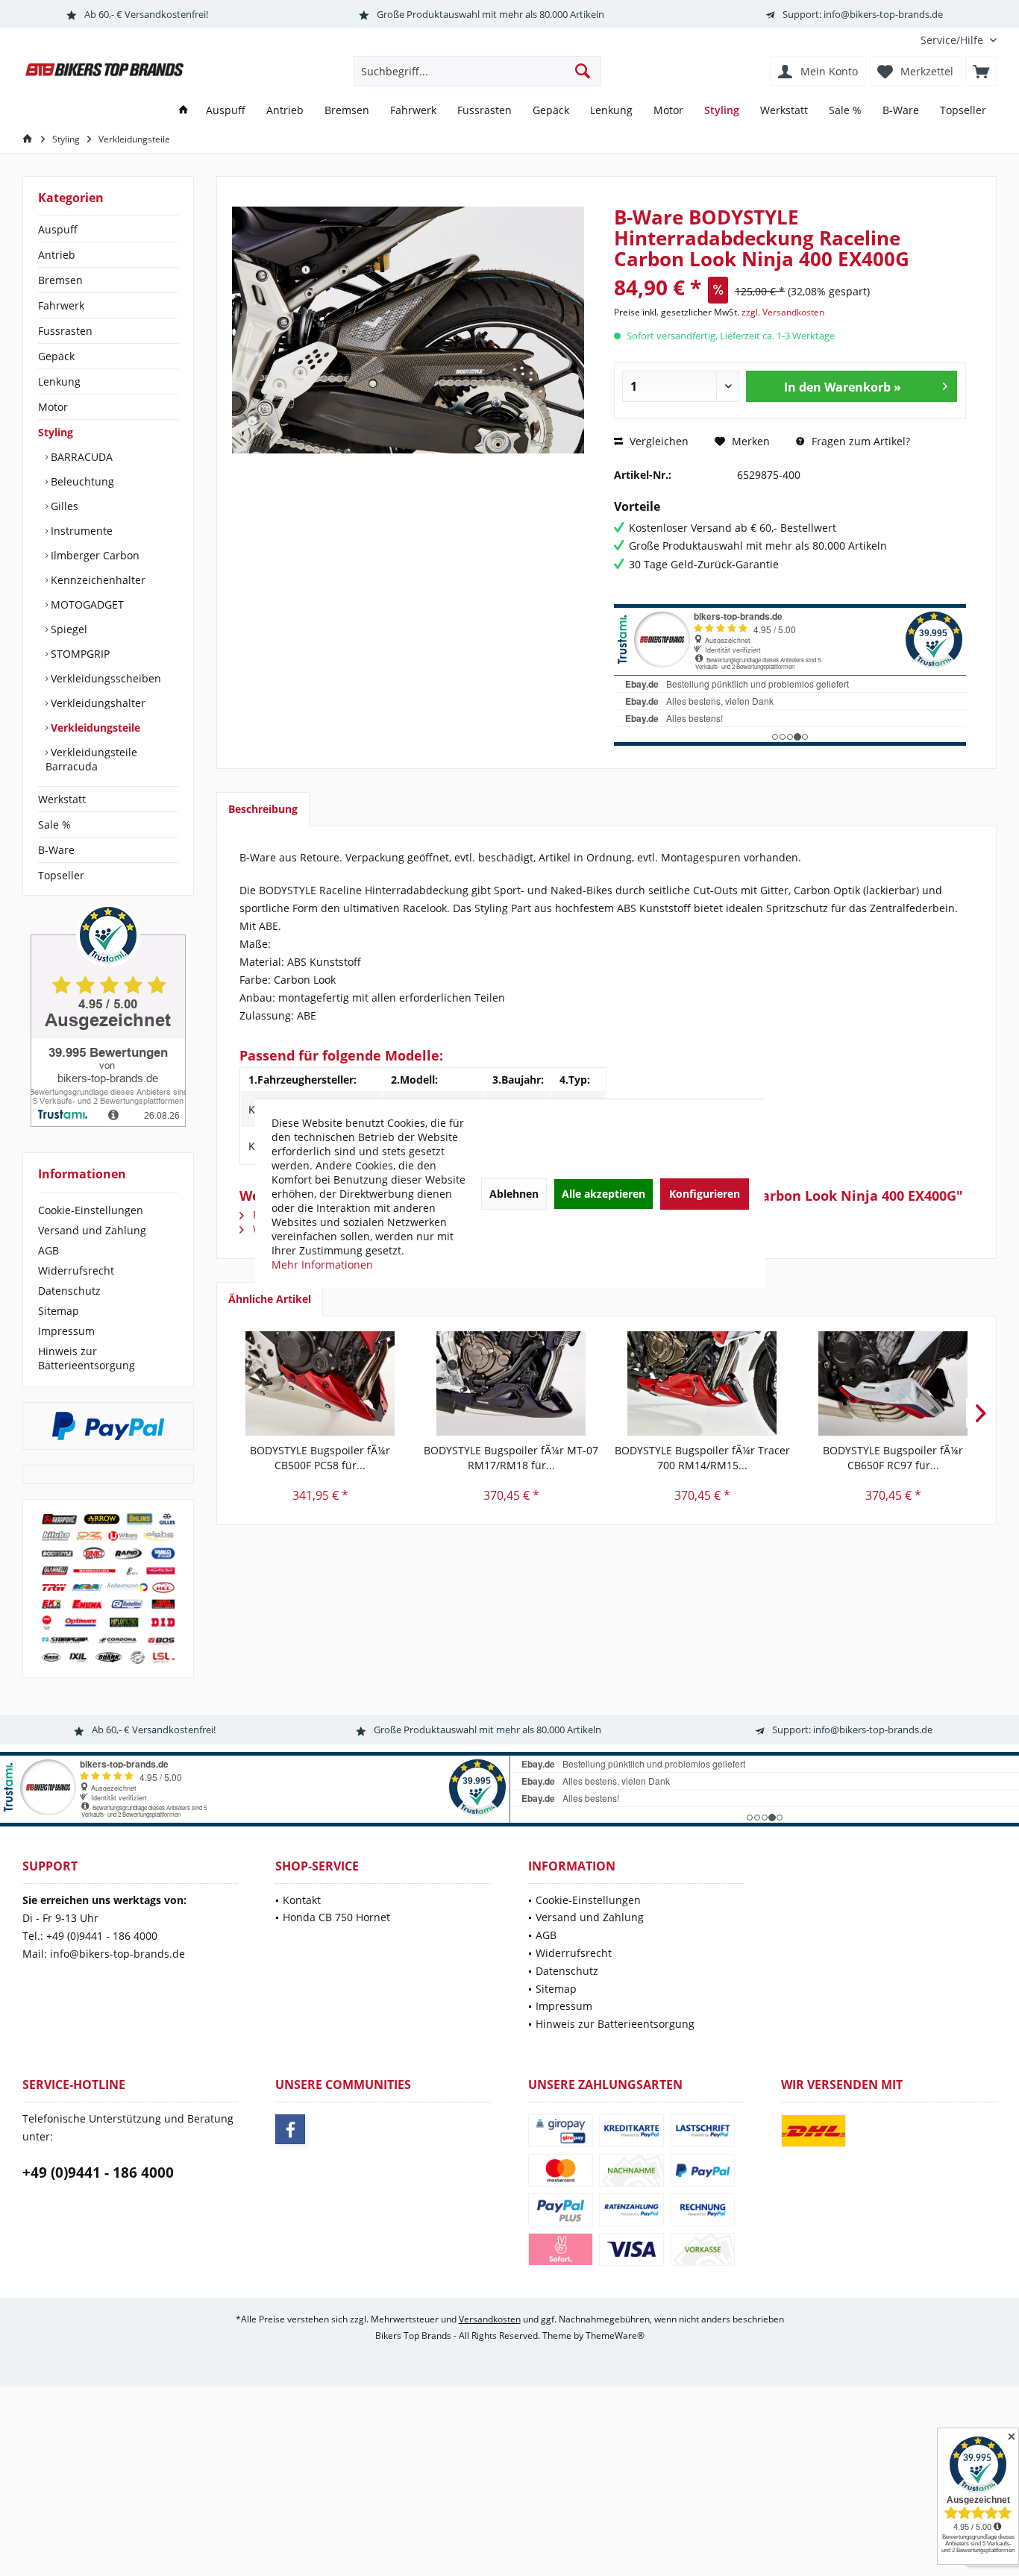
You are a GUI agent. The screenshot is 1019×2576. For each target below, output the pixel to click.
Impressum (66, 1331)
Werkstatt (62, 799)
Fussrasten (65, 331)
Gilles (63, 506)
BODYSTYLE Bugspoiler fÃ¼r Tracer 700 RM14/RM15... (702, 1458)
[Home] (184, 111)
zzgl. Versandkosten (783, 312)
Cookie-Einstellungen (91, 1210)
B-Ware (56, 850)
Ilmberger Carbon (94, 555)
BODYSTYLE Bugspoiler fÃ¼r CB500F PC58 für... (320, 1458)
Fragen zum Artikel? (859, 441)
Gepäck (56, 356)
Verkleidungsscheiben (104, 678)
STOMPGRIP (79, 654)
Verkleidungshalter (97, 703)
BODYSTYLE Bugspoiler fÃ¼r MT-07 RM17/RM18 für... (511, 1458)
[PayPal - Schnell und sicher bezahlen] (108, 1426)
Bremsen (60, 280)
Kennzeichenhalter (97, 580)
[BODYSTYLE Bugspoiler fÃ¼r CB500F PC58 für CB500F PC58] (320, 1383)
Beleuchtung (81, 481)
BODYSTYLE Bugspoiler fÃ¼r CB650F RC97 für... (893, 1458)
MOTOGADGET (86, 604)
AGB (48, 1250)
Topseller (61, 875)
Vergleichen (658, 441)
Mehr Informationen (322, 1265)
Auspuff (58, 229)
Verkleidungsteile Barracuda (91, 759)
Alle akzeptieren (603, 1194)
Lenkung (59, 381)
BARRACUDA (80, 457)
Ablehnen (514, 1194)
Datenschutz (69, 1291)
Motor (53, 407)
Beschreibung (263, 809)
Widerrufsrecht (76, 1270)
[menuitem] (953, 40)
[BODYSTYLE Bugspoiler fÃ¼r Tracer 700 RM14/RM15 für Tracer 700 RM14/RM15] (702, 1383)
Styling (56, 432)
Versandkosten (490, 2319)
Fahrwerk (61, 305)
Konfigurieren (705, 1194)
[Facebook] (290, 2129)
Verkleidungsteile (94, 728)
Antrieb (57, 255)
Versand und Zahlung (92, 1230)
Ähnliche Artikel (270, 1299)
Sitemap (59, 1311)
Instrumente (80, 531)
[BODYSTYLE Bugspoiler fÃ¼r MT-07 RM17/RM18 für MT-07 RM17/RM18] (511, 1383)
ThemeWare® (615, 2335)
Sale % (54, 824)
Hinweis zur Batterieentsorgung (87, 1358)
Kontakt (302, 1900)
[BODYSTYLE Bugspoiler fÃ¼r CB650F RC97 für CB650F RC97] (893, 1383)
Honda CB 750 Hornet (336, 1917)
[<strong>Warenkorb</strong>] (981, 71)
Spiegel (68, 629)
